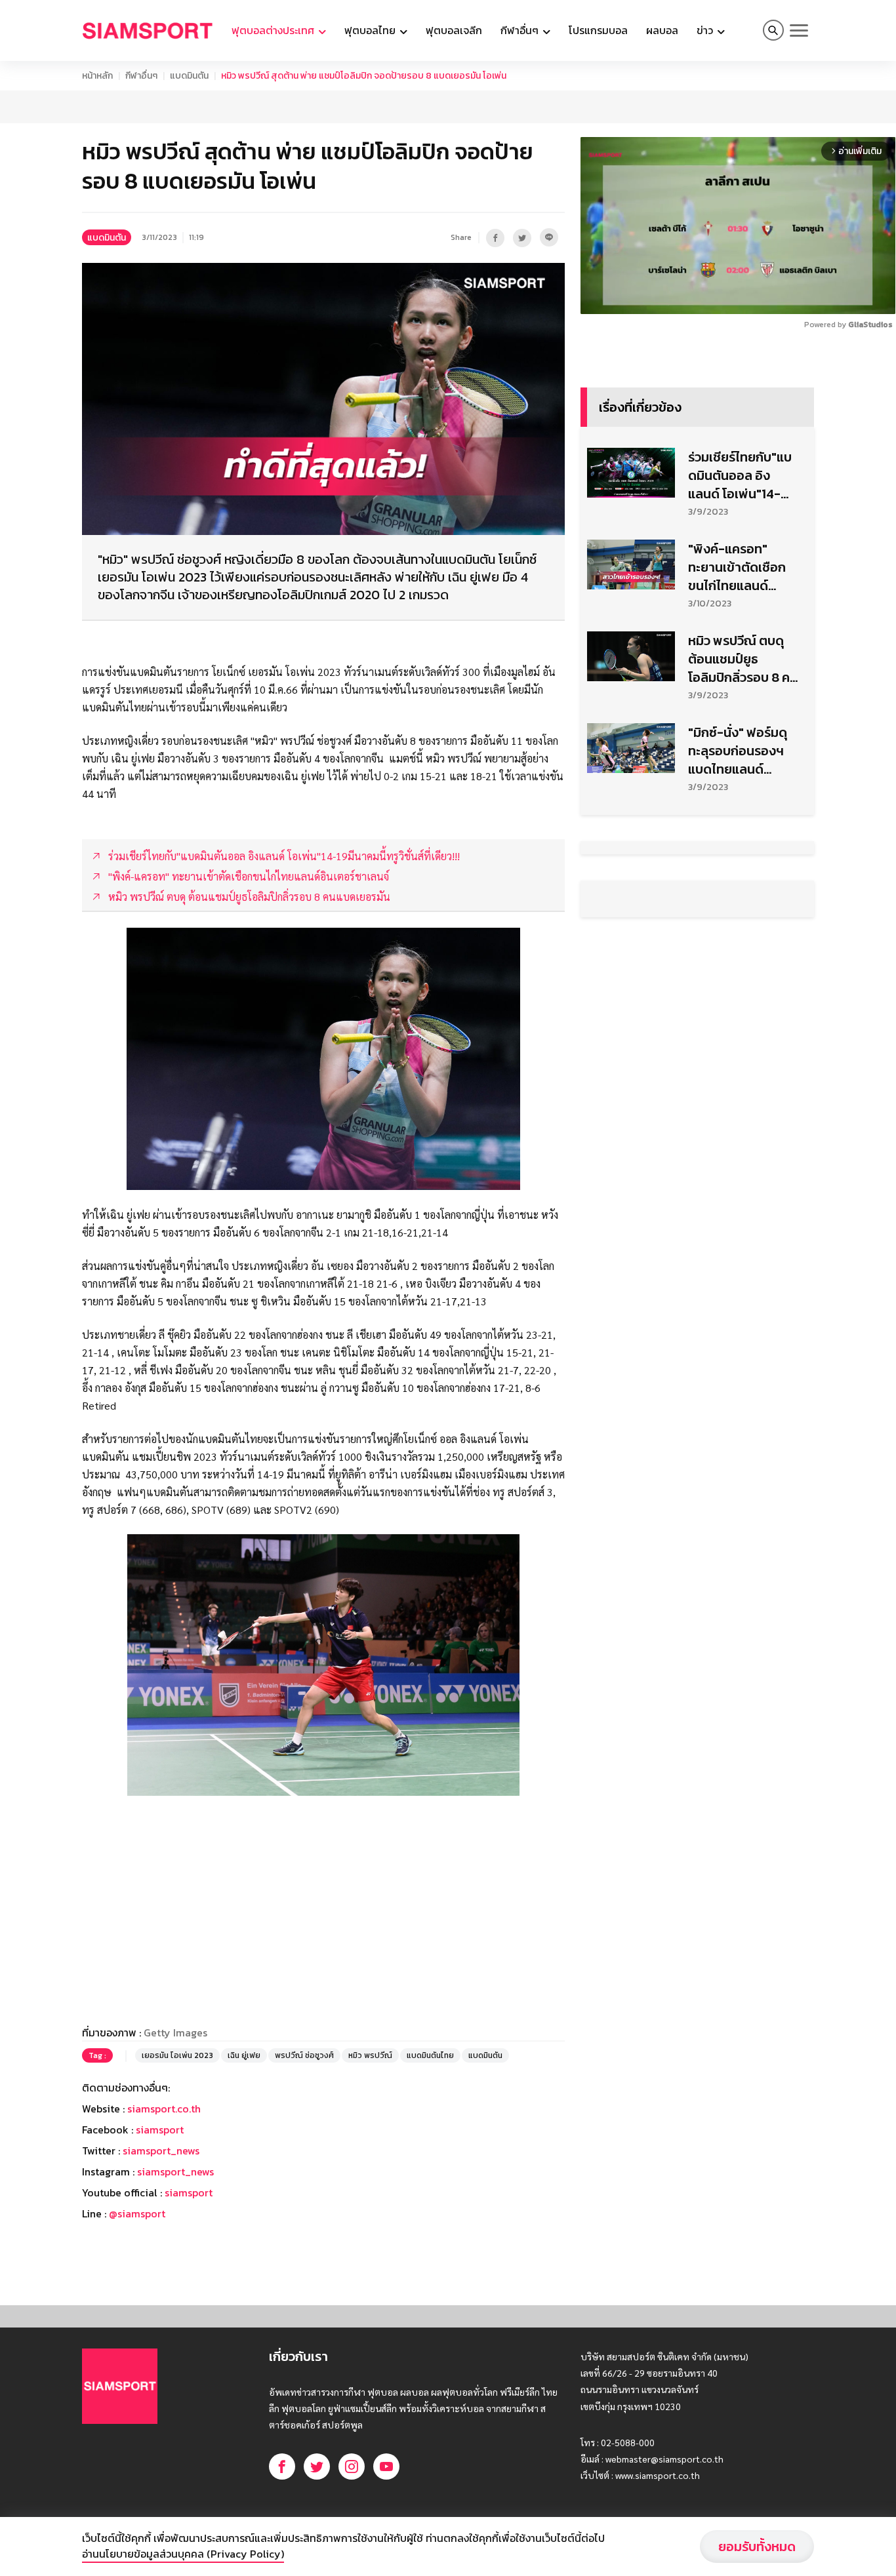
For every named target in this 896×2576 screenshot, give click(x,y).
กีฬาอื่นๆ (141, 76)
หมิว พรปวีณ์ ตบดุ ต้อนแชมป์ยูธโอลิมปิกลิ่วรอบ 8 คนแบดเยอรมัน (743, 987)
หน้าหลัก (97, 76)
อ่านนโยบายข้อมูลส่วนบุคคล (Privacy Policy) (183, 2554)
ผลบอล (662, 30)
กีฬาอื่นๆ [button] (521, 30)
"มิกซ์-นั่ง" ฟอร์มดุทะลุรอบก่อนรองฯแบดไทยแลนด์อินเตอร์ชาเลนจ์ (738, 1079)
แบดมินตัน (189, 76)
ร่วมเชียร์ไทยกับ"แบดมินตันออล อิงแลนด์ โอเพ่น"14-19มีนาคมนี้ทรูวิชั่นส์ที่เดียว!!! (744, 803)
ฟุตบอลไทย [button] (371, 30)
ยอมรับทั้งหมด (757, 2546)
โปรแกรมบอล (598, 30)
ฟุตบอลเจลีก (454, 30)
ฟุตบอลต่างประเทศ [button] (274, 30)
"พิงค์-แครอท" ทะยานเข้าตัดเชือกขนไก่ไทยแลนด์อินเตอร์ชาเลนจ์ (737, 895)
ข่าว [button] (706, 30)
